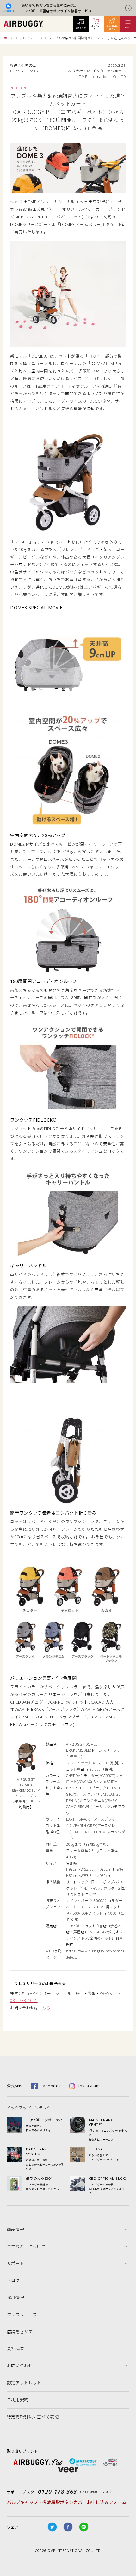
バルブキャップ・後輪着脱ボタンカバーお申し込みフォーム (67, 2502)
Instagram (89, 2086)
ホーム (9, 38)
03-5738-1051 (24, 2001)
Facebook (51, 2086)
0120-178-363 (57, 2492)
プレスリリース (31, 38)
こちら (44, 2008)
